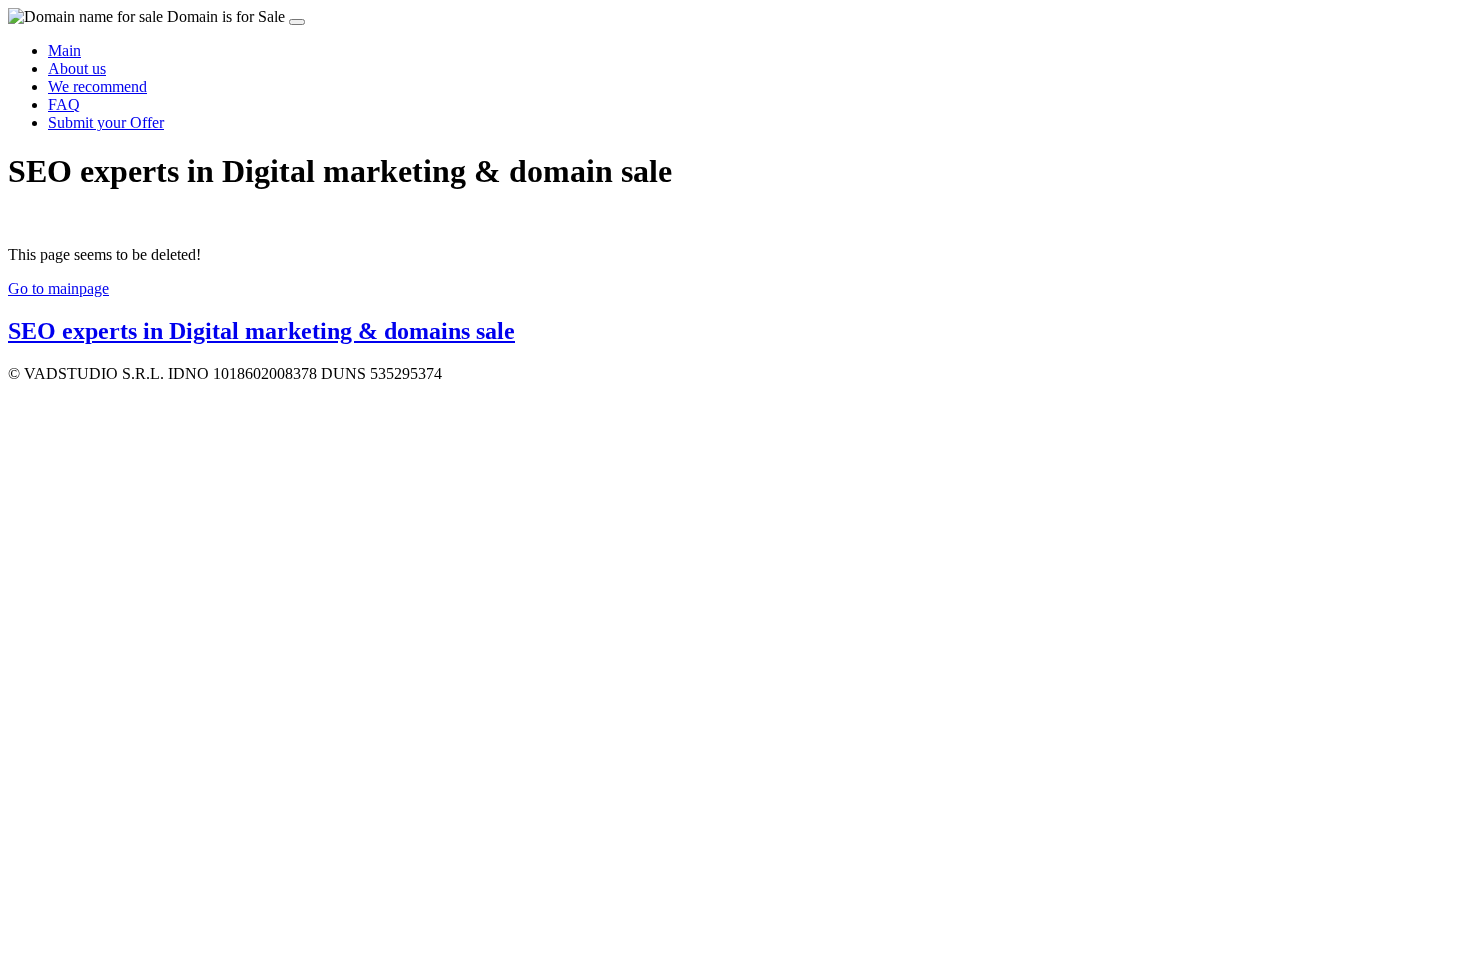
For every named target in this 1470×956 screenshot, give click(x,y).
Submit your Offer (106, 122)
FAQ (64, 104)
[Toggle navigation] (297, 22)
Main (64, 50)
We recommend (97, 86)
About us (77, 68)
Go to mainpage (58, 288)
